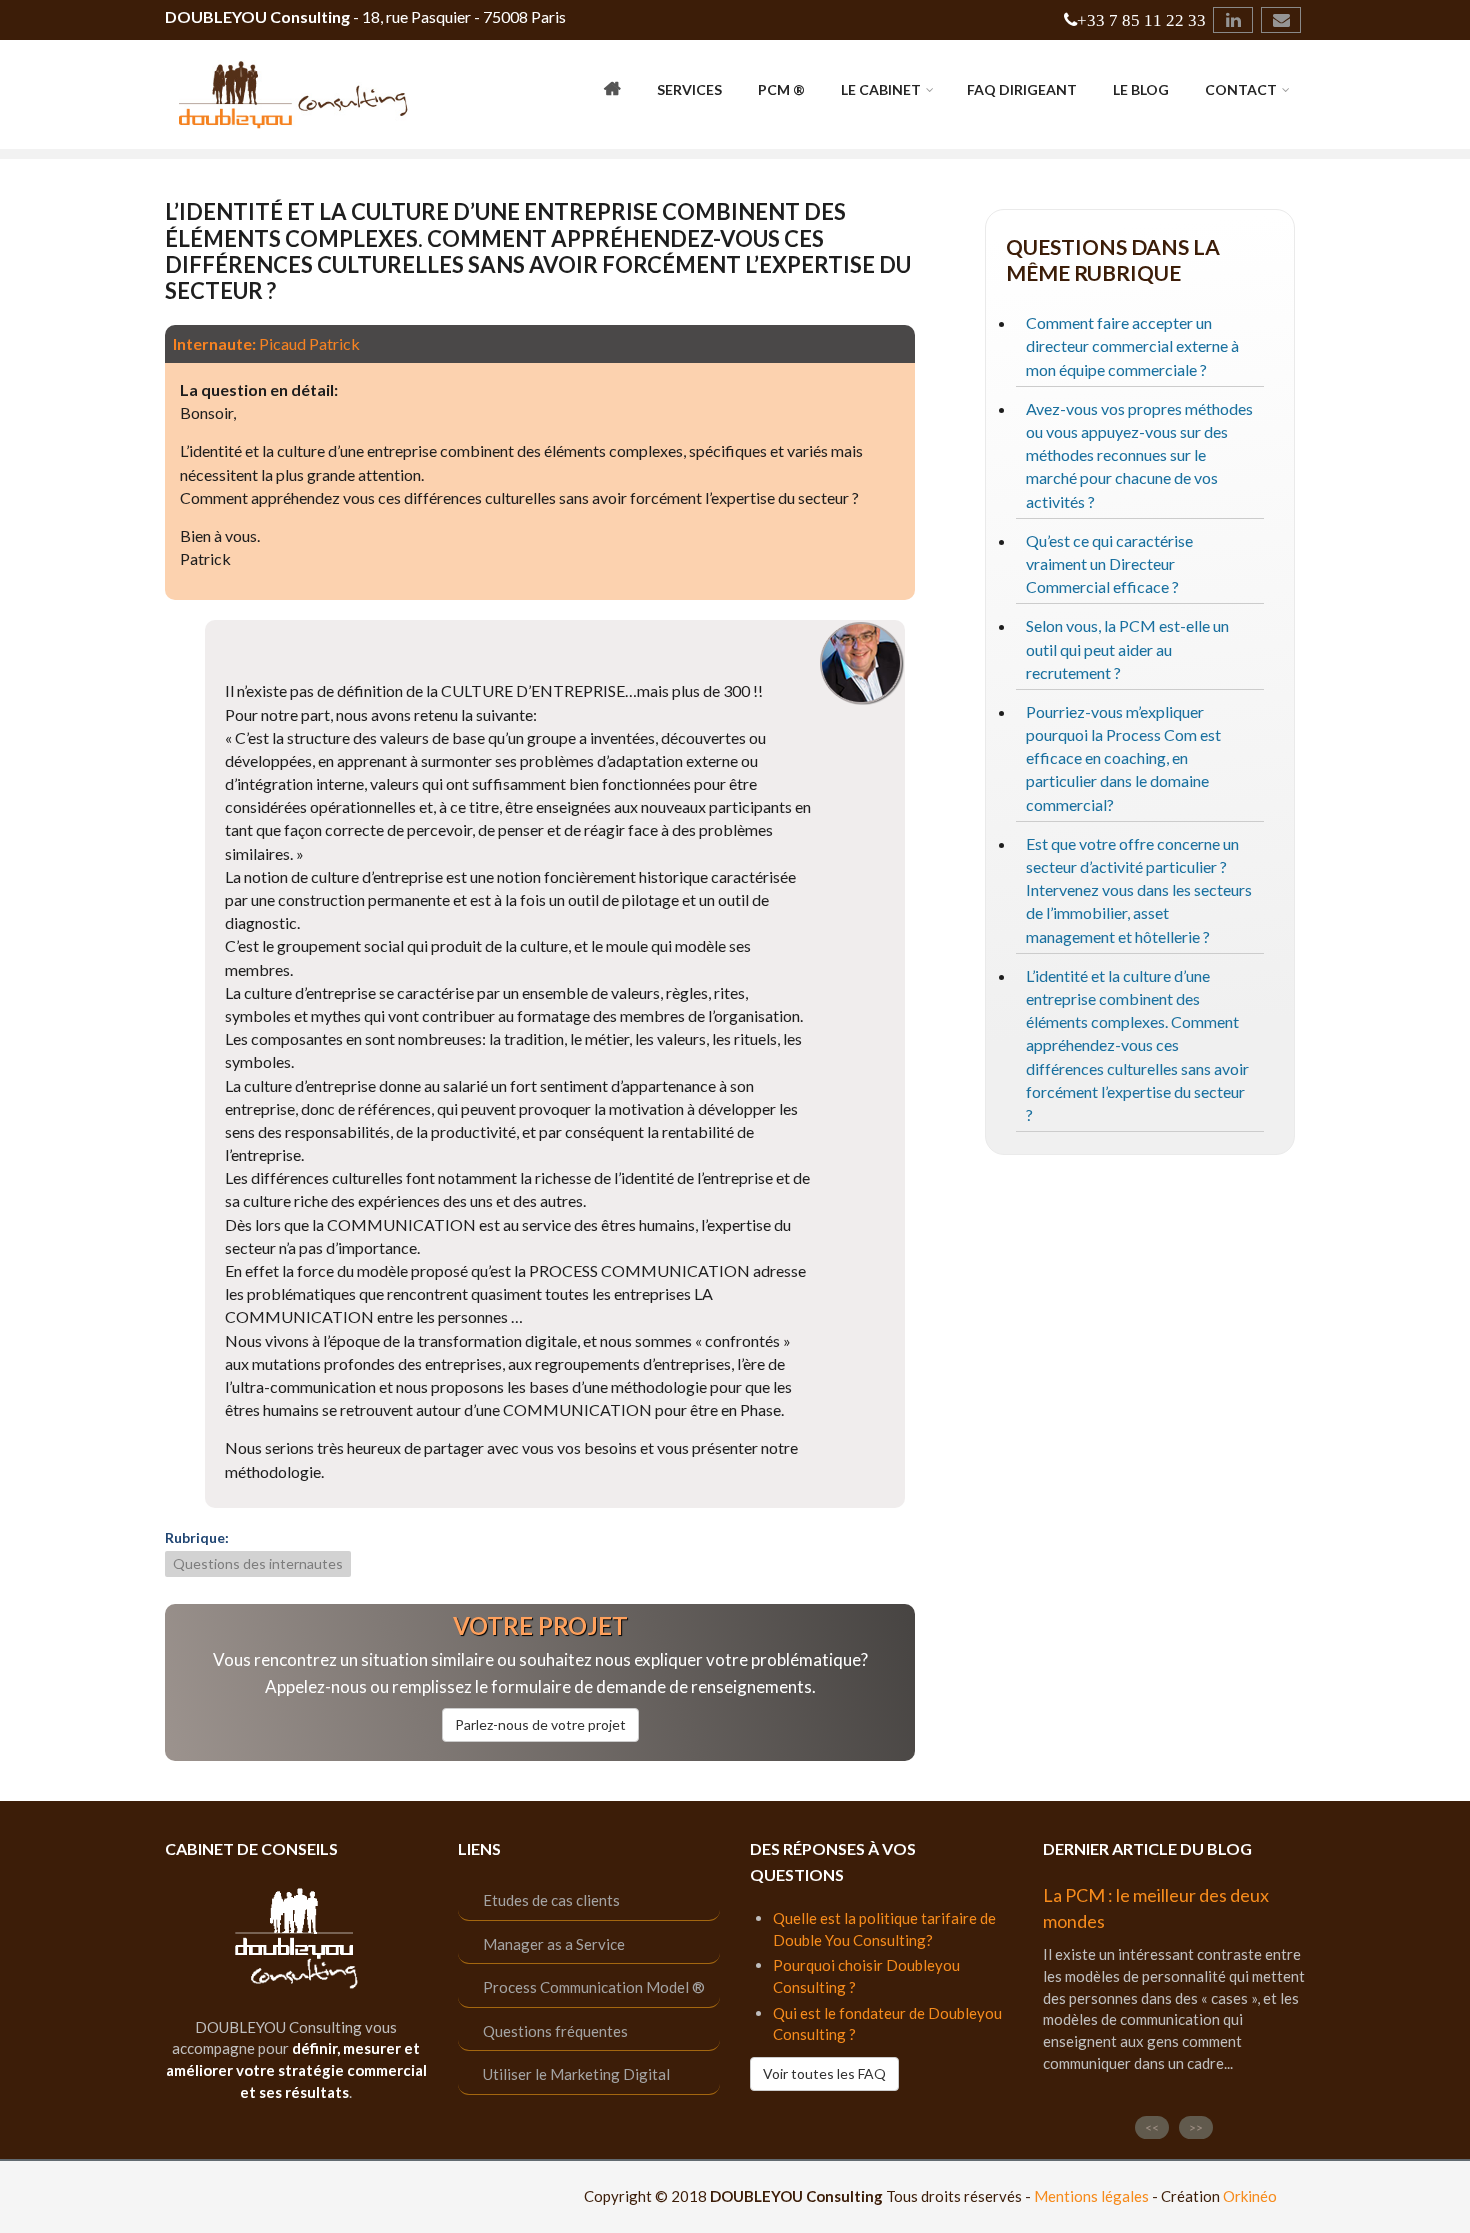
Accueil (612, 92)
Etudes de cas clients (551, 1900)
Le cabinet (881, 89)
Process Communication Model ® (594, 1987)
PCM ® (781, 89)
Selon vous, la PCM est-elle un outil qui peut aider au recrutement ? (1127, 648)
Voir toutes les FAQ (824, 2073)
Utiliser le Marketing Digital (576, 2074)
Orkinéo (1250, 2196)
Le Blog (1141, 89)
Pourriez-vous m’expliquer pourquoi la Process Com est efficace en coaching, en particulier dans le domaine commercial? (1123, 758)
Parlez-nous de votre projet (540, 1724)
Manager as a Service (554, 1944)
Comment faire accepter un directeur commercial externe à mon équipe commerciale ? (1132, 345)
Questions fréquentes (555, 2031)
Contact (1241, 89)
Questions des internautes (258, 1563)
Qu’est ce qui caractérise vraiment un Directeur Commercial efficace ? (1109, 563)
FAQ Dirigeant (1022, 89)
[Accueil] (294, 92)
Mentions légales (1091, 2196)
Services (689, 89)
